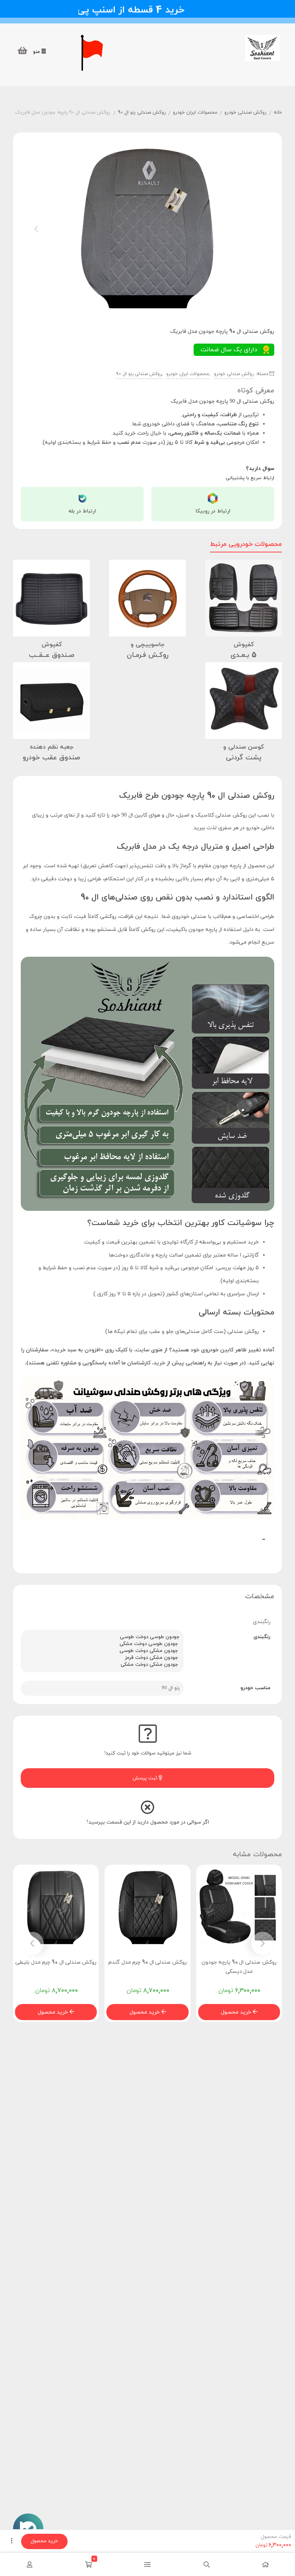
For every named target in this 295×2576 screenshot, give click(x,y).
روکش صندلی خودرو (245, 112)
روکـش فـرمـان (148, 655)
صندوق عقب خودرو (51, 758)
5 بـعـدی (244, 655)
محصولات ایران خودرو (195, 112)
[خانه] (265, 2564)
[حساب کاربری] (30, 2564)
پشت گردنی (244, 758)
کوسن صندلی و (244, 747)
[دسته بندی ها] (147, 2564)
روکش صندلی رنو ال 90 (142, 112)
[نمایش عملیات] (12, 2541)
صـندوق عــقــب (52, 655)
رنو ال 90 (171, 1688)
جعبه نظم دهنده (52, 747)
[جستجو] (207, 2564)
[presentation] (36, 229)
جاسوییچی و (147, 645)
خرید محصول (237, 2012)
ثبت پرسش (146, 1778)
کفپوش (244, 645)
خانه (278, 112)
